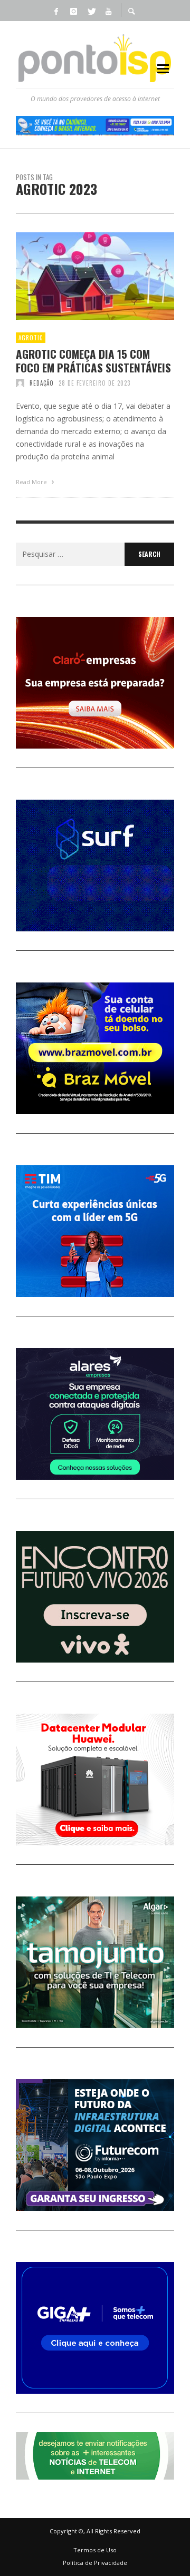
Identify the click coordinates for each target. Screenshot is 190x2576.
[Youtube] (108, 11)
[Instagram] (73, 11)
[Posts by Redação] (20, 383)
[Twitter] (91, 11)
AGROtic (31, 338)
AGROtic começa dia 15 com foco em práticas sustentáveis (93, 360)
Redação (42, 383)
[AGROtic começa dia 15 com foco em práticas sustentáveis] (78, 276)
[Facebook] (56, 11)
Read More (32, 482)
